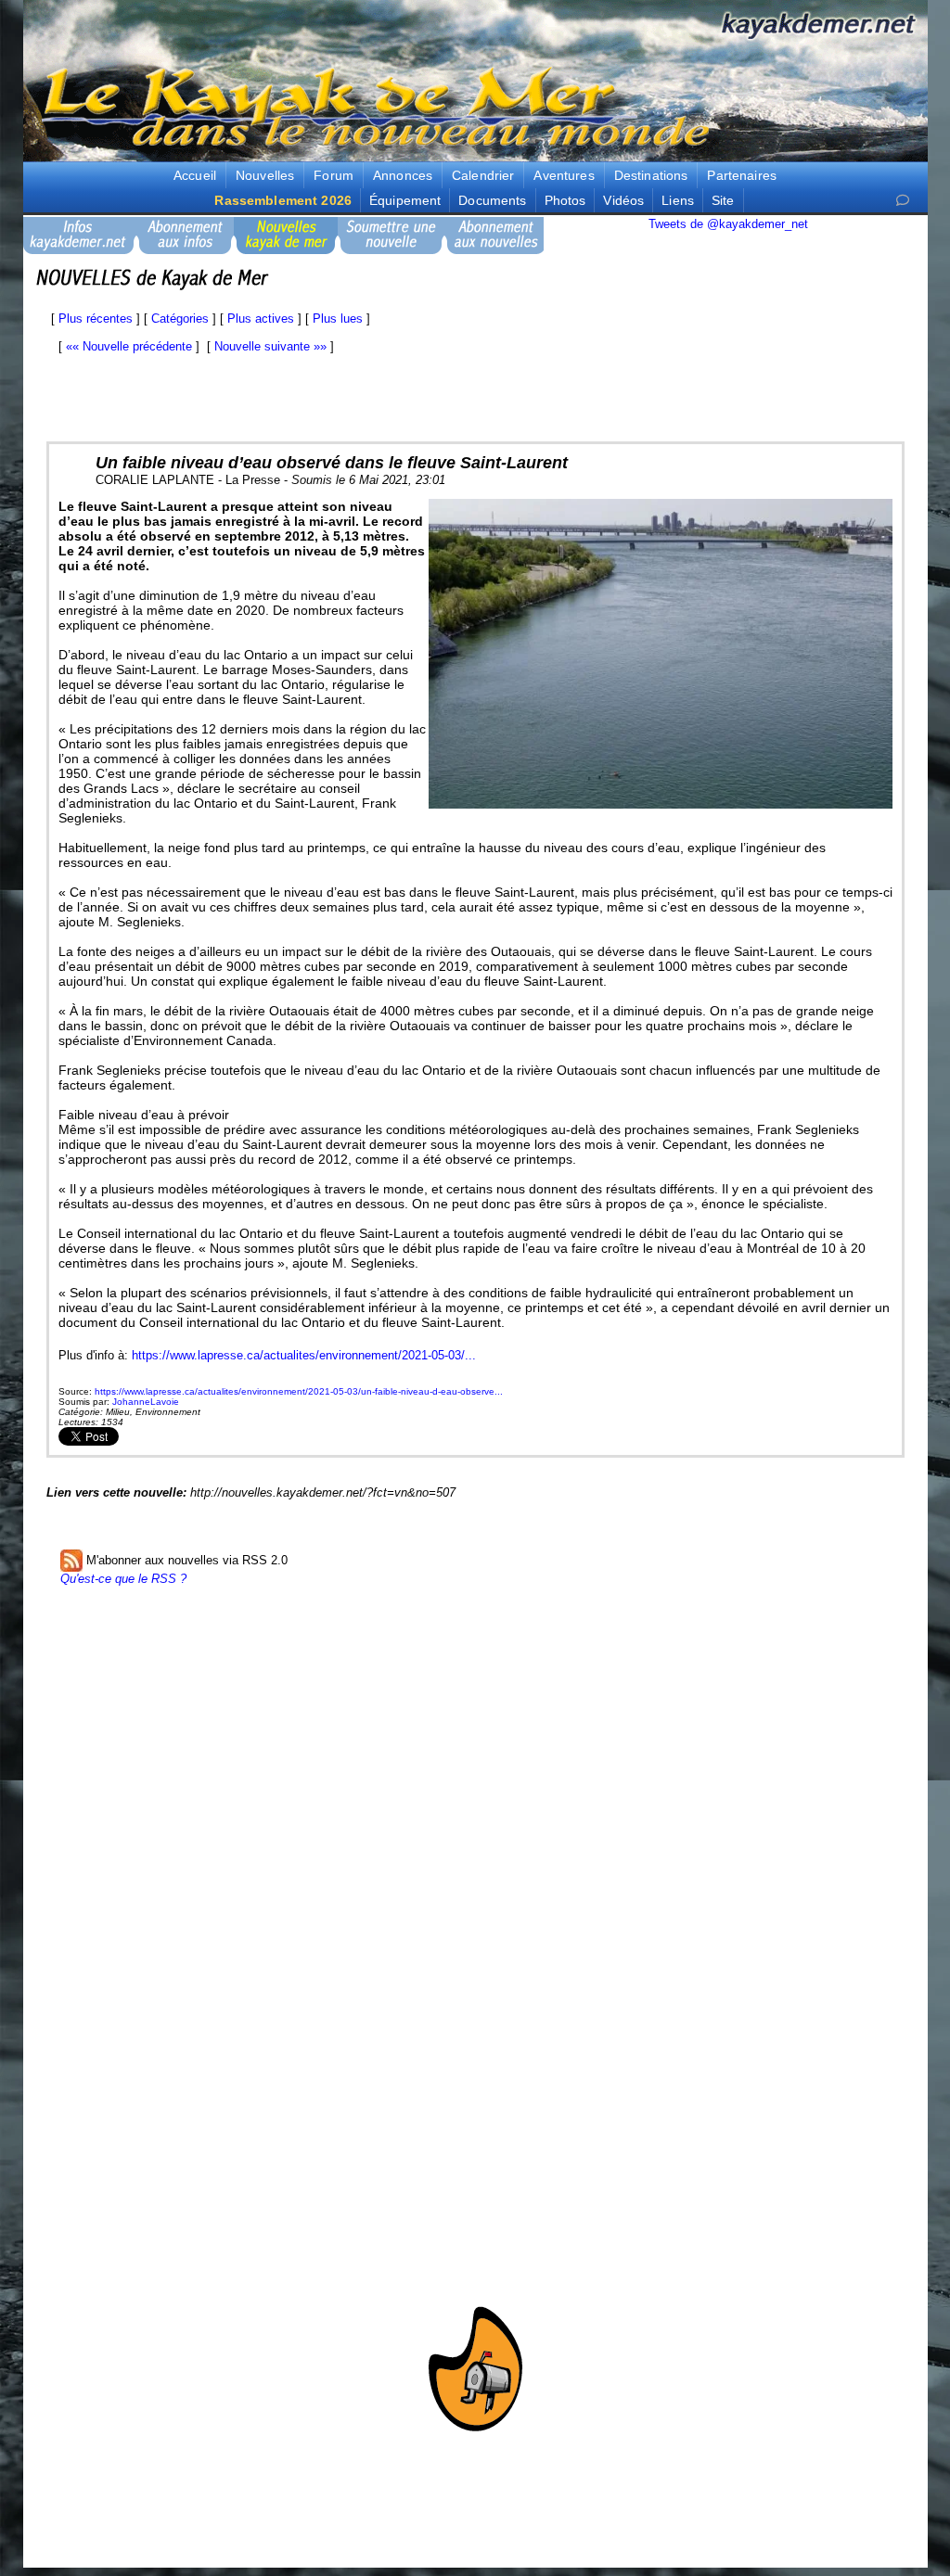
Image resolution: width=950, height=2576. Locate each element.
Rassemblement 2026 (283, 200)
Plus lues (338, 319)
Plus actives (261, 319)
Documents (492, 200)
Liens (678, 200)
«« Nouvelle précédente (129, 346)
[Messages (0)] (903, 201)
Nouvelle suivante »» (270, 346)
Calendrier (483, 175)
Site (723, 200)
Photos (565, 200)
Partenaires (742, 175)
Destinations (651, 175)
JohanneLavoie (146, 1402)
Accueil (195, 175)
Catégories (180, 319)
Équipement (405, 200)
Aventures (564, 175)
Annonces (403, 175)
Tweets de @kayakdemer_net (728, 224)
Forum (334, 175)
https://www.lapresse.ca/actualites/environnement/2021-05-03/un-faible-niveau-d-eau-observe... (299, 1391)
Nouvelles (265, 175)
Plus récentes (96, 319)
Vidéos (623, 200)
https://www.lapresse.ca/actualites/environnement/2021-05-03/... (304, 1355)
